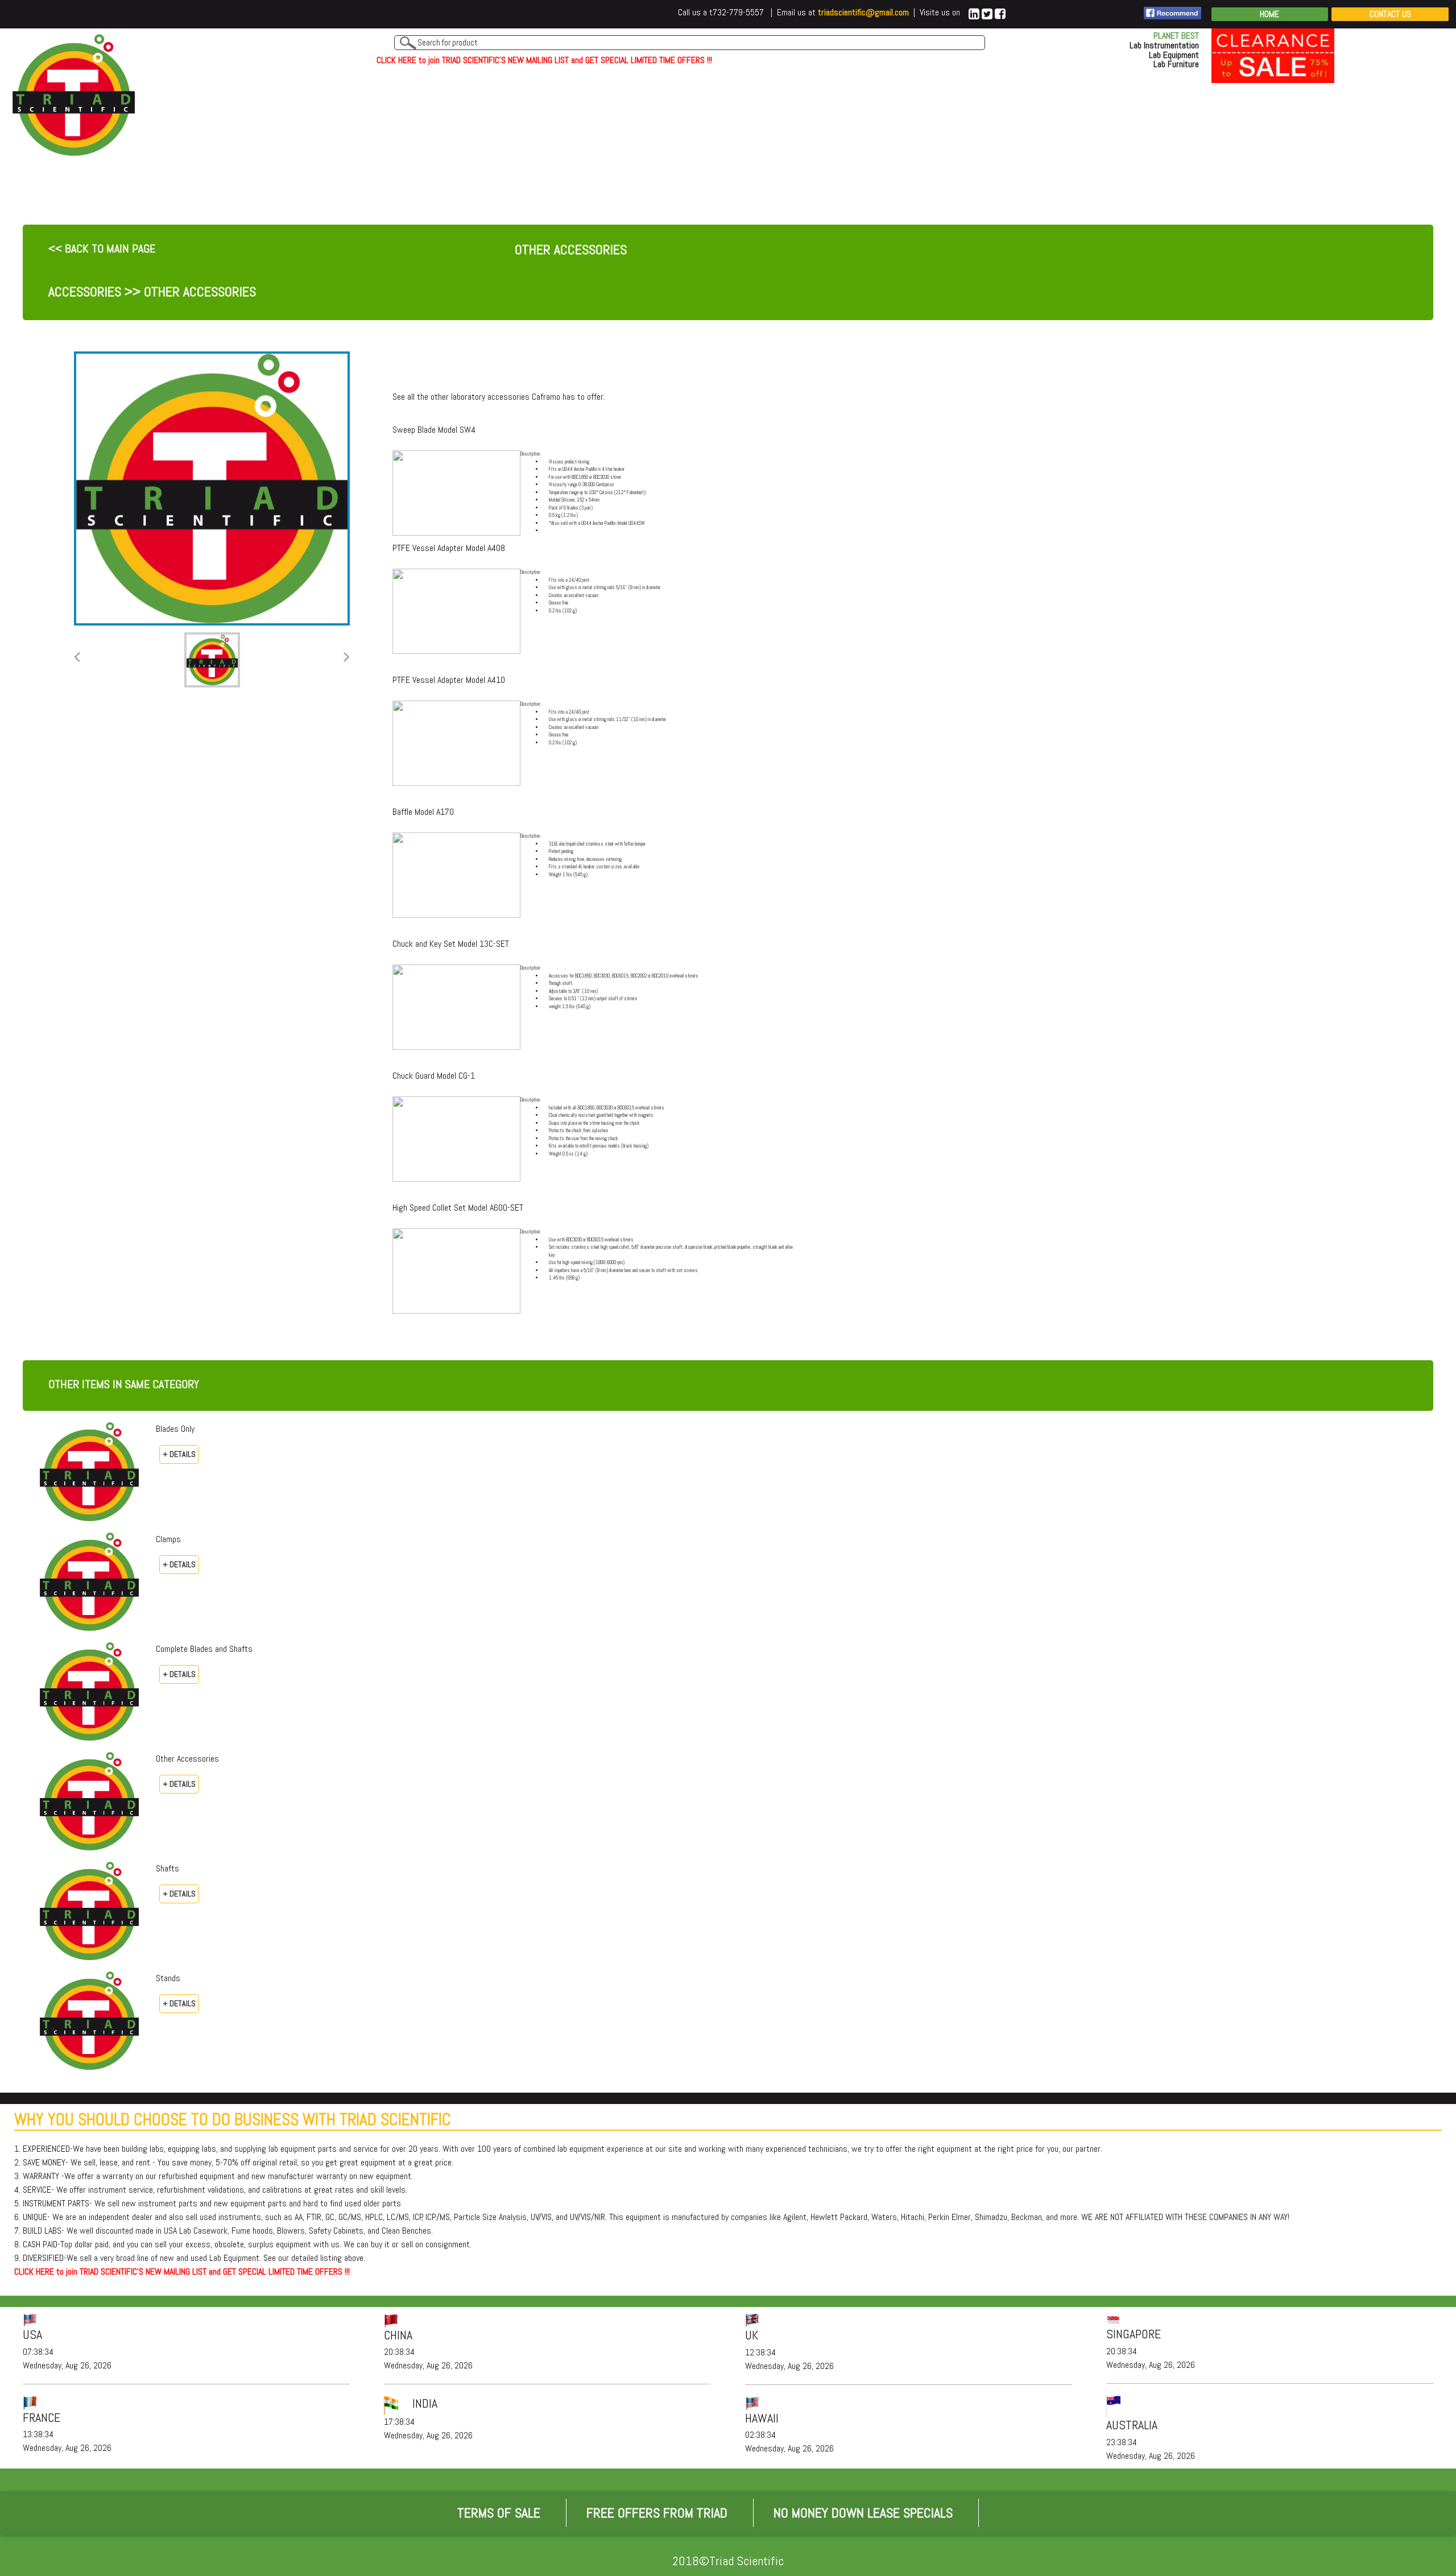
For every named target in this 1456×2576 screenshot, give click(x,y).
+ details (179, 1454)
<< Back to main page (102, 249)
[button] (77, 657)
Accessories (85, 291)
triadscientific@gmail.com (863, 12)
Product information (565, 531)
